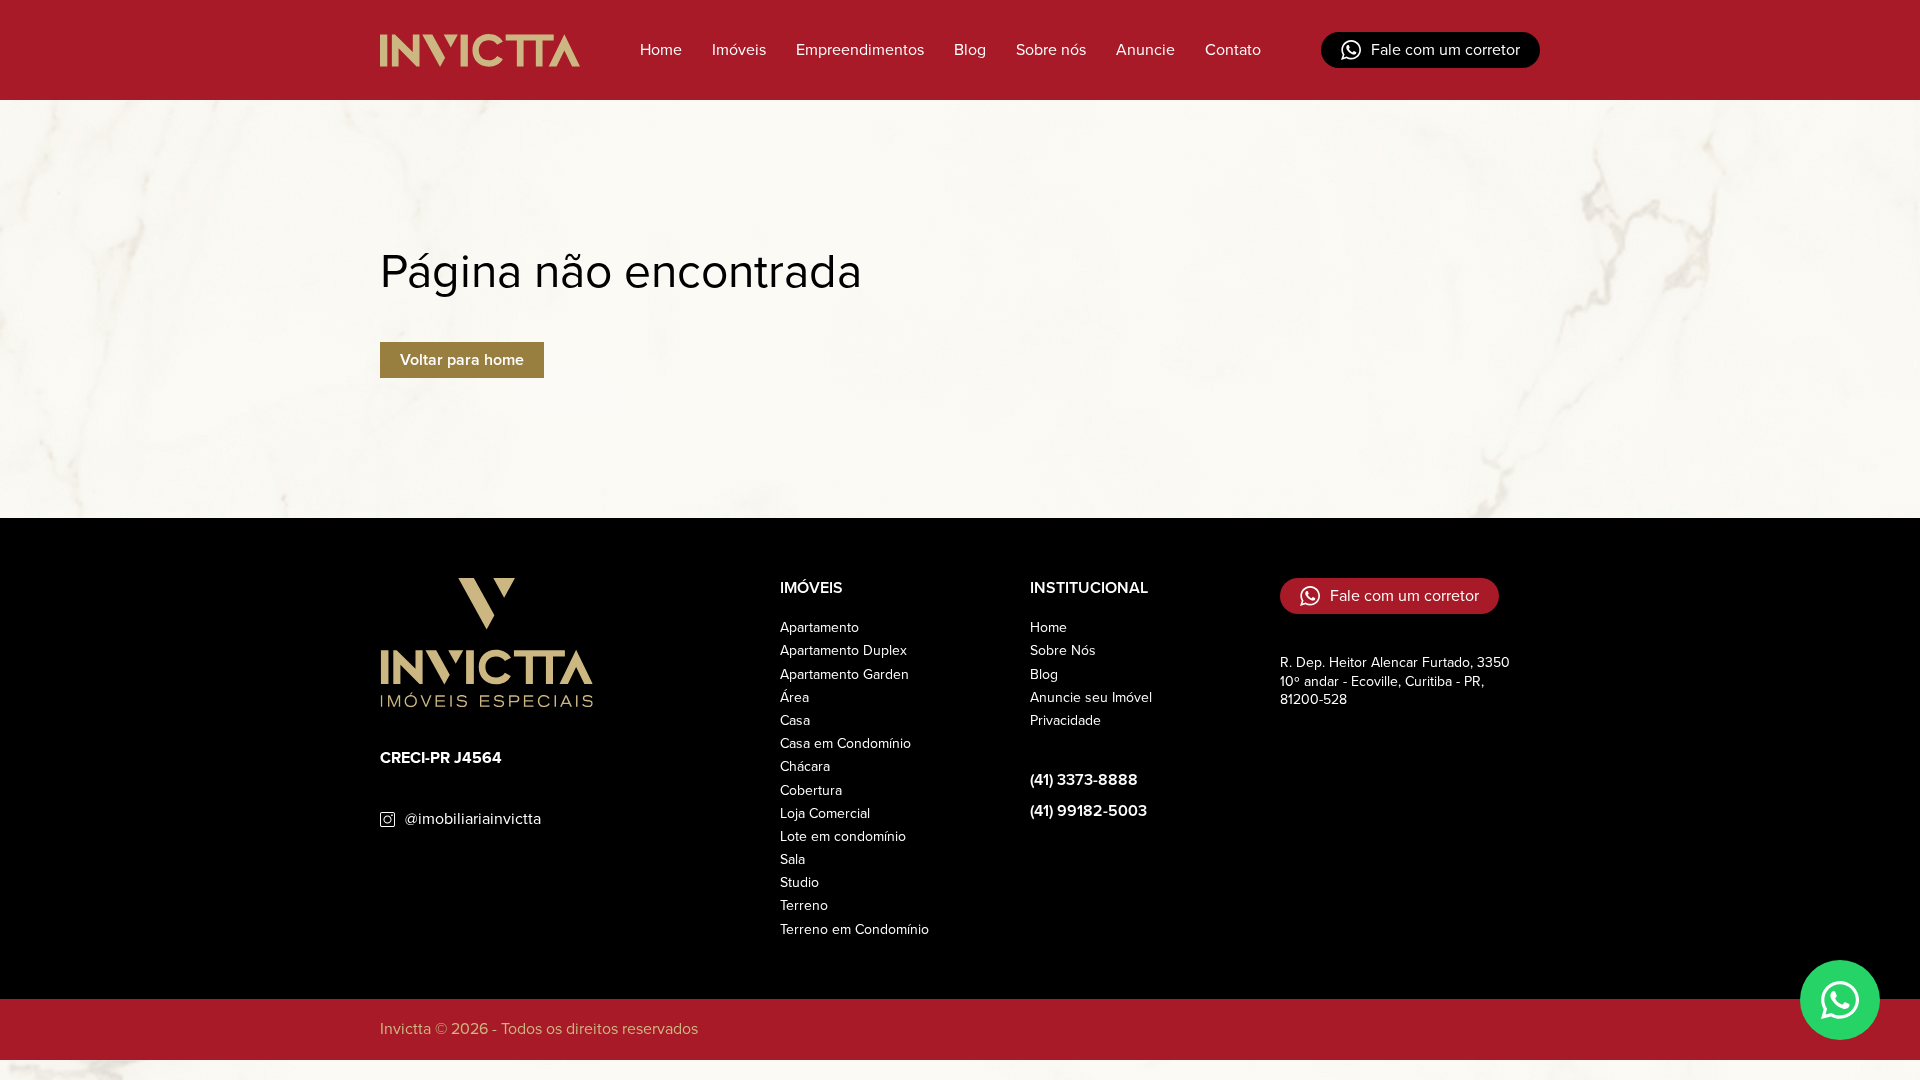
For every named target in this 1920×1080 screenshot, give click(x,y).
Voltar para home (462, 359)
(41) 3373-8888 (1084, 780)
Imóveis (739, 49)
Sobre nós (1051, 49)
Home (661, 49)
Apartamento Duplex (843, 650)
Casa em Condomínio (845, 743)
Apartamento (819, 627)
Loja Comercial (825, 813)
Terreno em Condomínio (854, 929)
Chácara (805, 766)
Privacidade (1065, 720)
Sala (792, 859)
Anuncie (1145, 49)
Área (794, 697)
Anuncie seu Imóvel (1091, 697)
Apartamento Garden (844, 674)
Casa (795, 720)
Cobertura (811, 790)
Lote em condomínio (843, 836)
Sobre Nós (1063, 650)
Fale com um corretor (1445, 49)
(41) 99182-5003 (1088, 811)
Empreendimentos (860, 49)
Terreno (804, 905)
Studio (799, 882)
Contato (1233, 49)
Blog (970, 49)
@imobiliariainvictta (473, 819)
